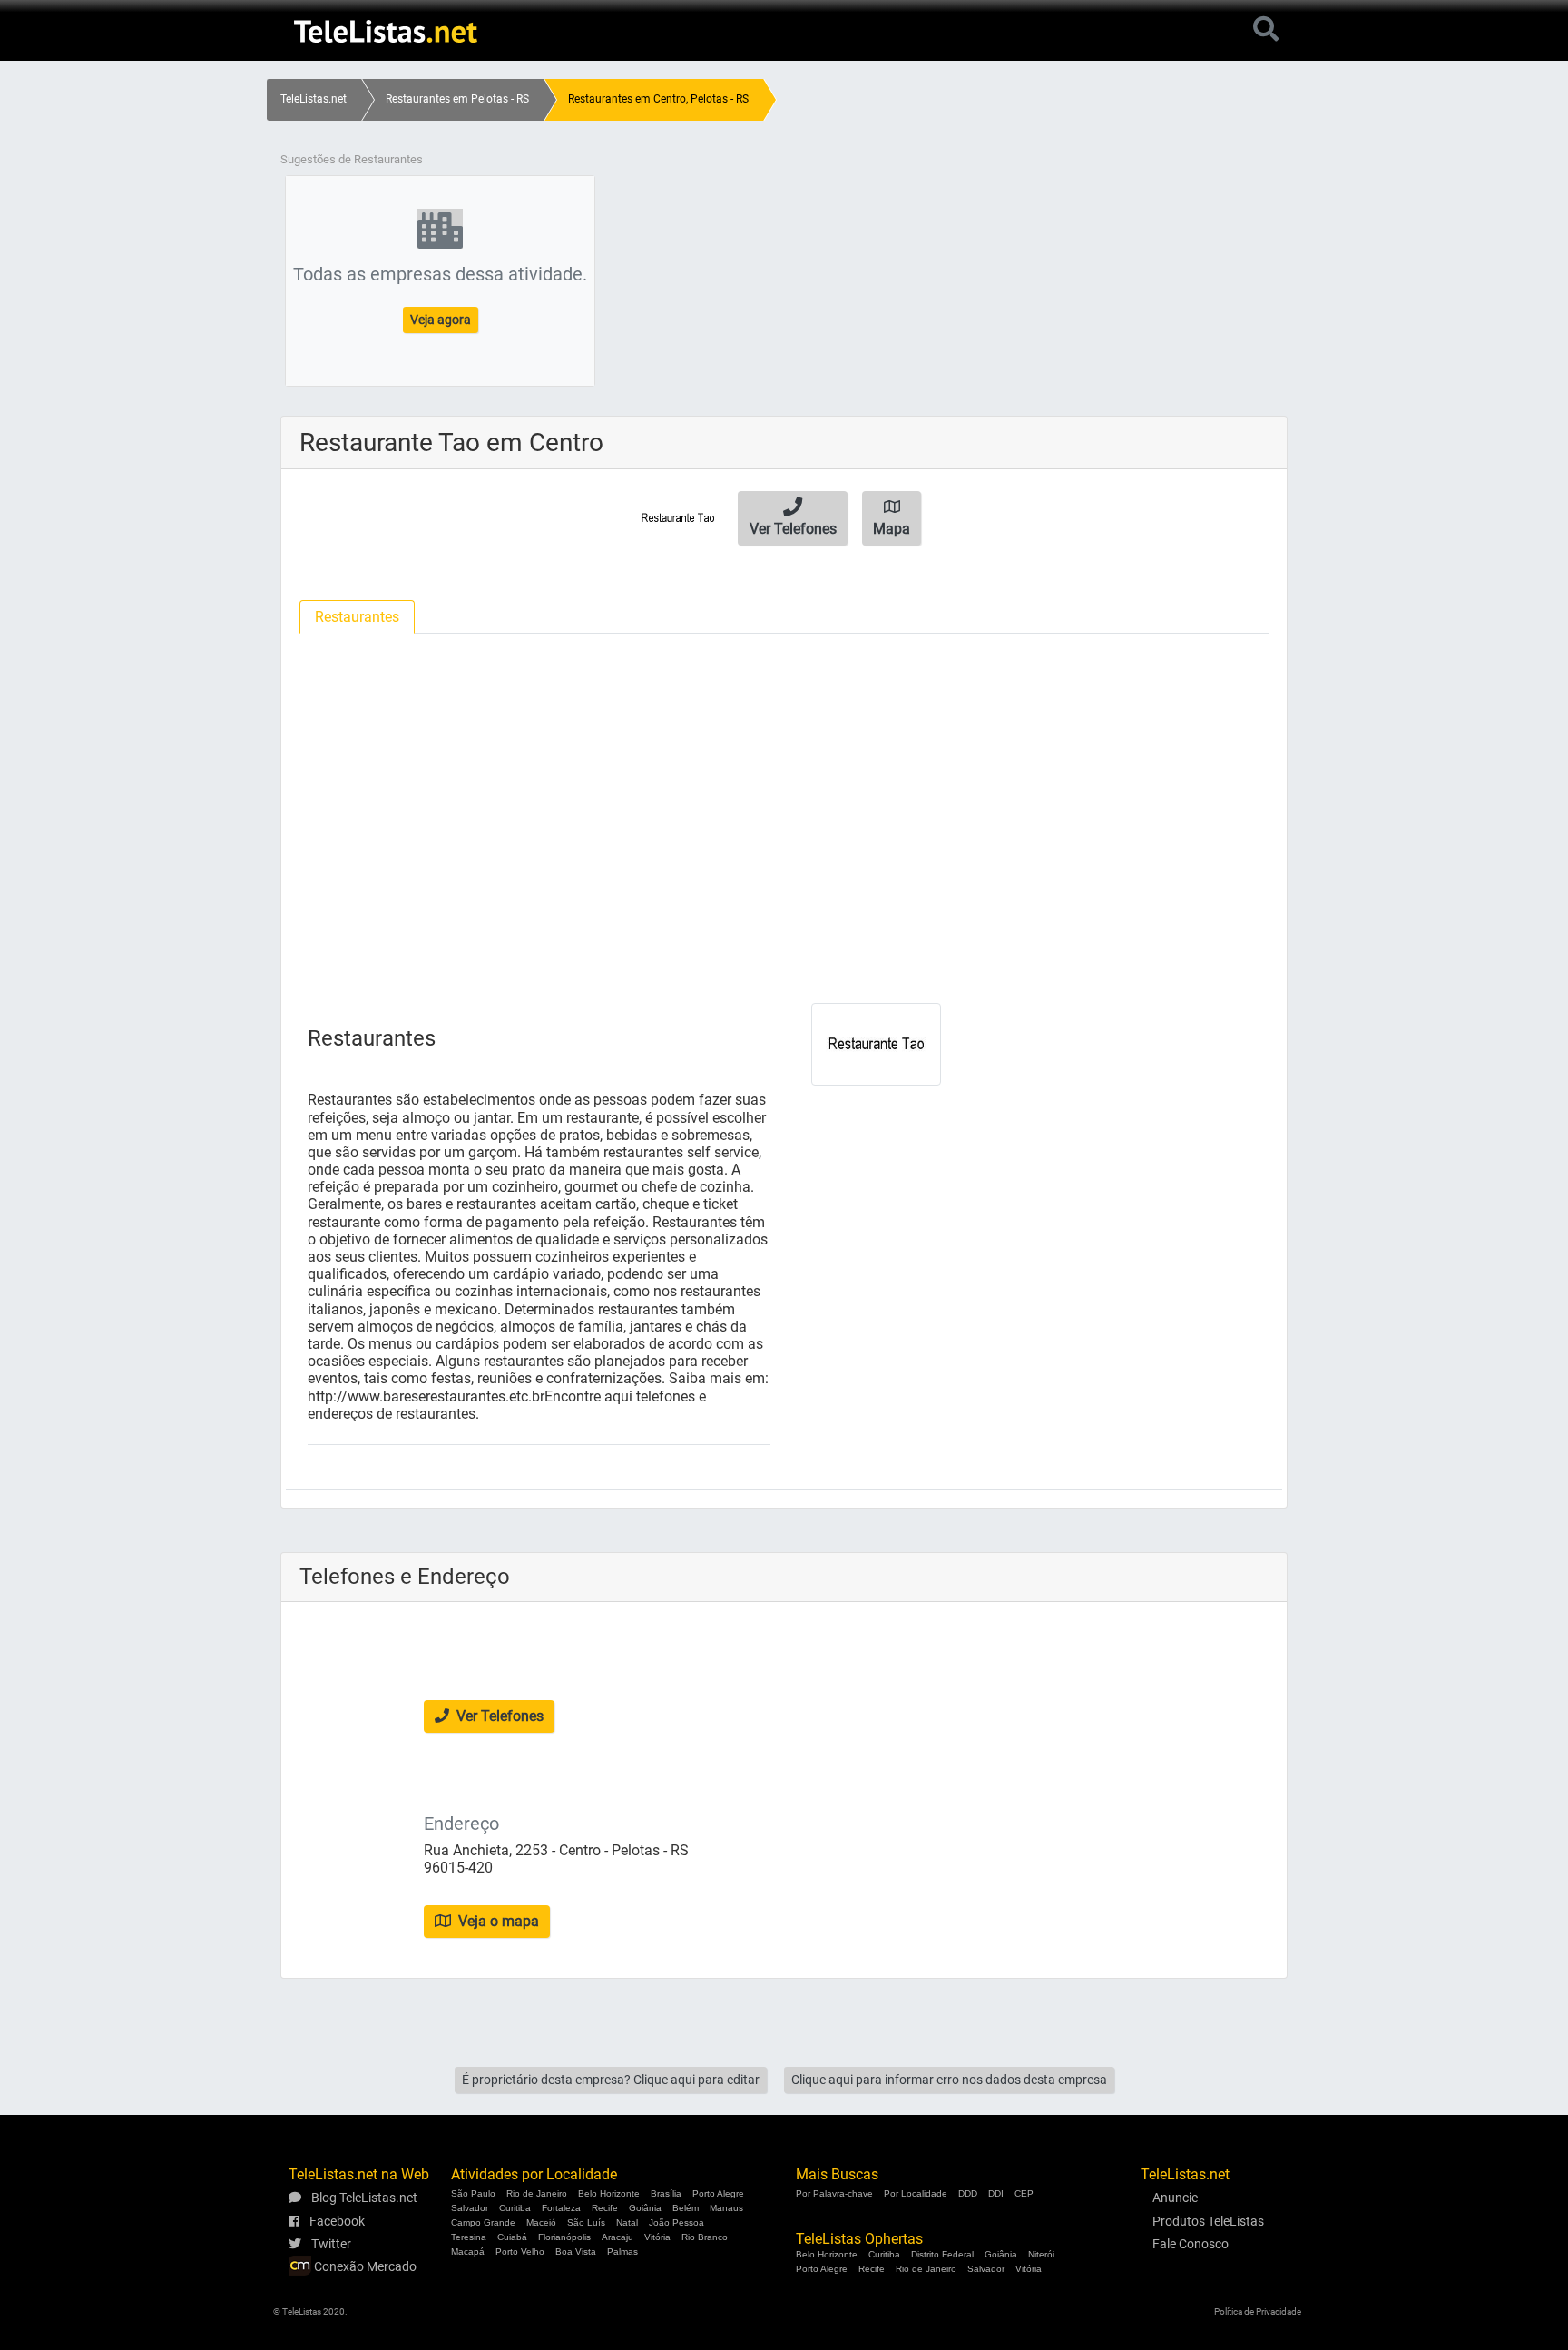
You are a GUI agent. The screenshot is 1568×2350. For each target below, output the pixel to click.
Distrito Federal (942, 2254)
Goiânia (645, 2208)
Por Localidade (916, 2193)
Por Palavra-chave (834, 2193)
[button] (793, 518)
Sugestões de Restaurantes (352, 159)
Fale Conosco (1191, 2244)
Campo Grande (483, 2222)
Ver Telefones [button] (498, 1716)
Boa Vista (576, 2252)
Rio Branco (705, 2237)
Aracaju (617, 2237)
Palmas (622, 2252)
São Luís (586, 2222)
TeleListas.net (314, 99)
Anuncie (1175, 2198)
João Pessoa (676, 2222)
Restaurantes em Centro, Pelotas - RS (658, 99)
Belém (686, 2208)
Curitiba (515, 2208)
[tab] (357, 617)
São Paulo (473, 2193)
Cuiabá (512, 2237)
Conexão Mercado (364, 2266)
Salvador (470, 2208)
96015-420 (458, 1868)
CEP (1024, 2193)
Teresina (469, 2237)
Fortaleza (561, 2208)
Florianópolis (564, 2237)
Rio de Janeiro (537, 2193)
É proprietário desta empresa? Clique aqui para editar (611, 2080)
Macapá (468, 2252)
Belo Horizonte (609, 2193)
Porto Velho (520, 2252)
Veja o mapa (497, 1921)
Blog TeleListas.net (363, 2198)
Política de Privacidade (1258, 2311)
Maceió (541, 2222)
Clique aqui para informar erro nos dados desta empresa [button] (949, 2080)
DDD (968, 2193)
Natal (627, 2222)
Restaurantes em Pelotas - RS (457, 99)
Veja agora (441, 320)
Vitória (657, 2237)
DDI (996, 2193)
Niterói (1041, 2254)
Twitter (330, 2244)
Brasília (666, 2193)
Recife (605, 2208)
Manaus (726, 2208)
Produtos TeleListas (1208, 2221)
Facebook (336, 2221)
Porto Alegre (718, 2193)
